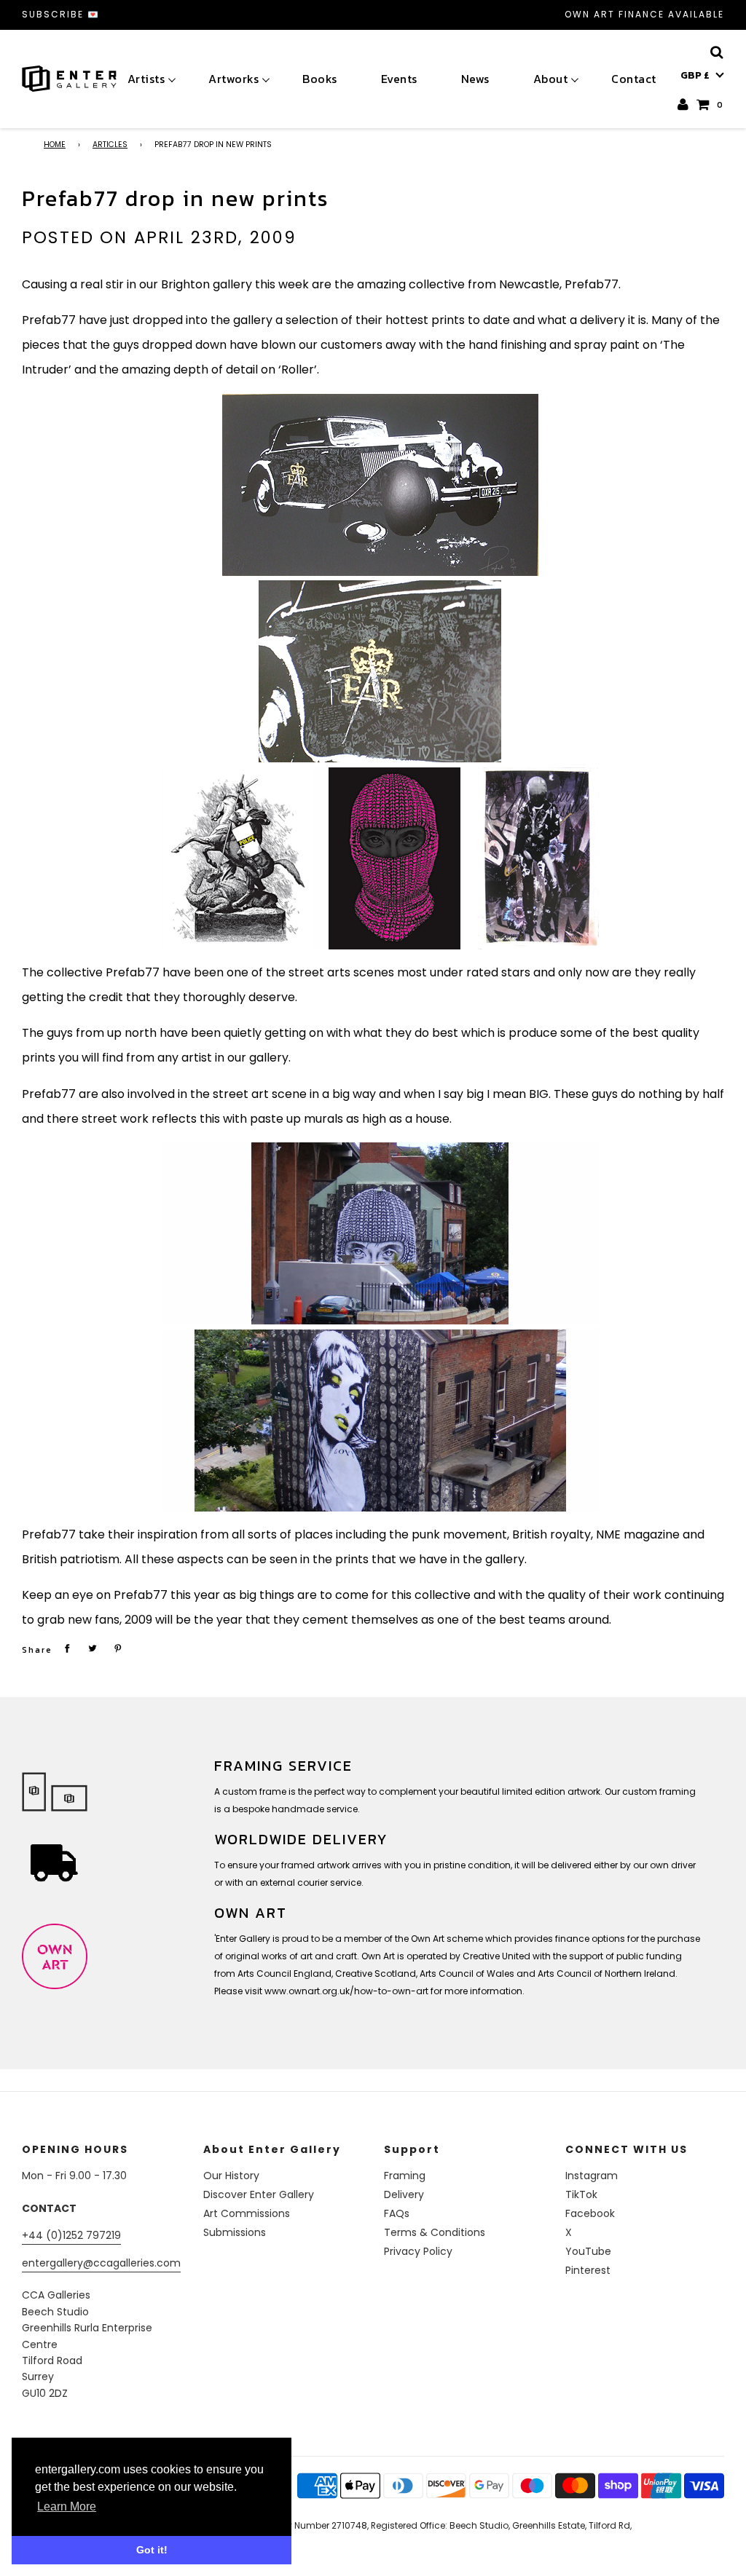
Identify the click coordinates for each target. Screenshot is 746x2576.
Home (55, 145)
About (551, 79)
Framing (405, 2176)
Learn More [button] (67, 2506)
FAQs (397, 2213)
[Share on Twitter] (93, 1648)
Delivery (404, 2194)
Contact (634, 79)
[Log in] (684, 104)
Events (399, 79)
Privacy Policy (418, 2251)
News (475, 79)
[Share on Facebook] (67, 1648)
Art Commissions (247, 2213)
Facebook (590, 2213)
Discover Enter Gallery (259, 2194)
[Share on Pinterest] (118, 1648)
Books (320, 79)
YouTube (588, 2251)
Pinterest (588, 2270)
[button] (702, 76)
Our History (231, 2176)
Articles (110, 145)
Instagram (592, 2176)
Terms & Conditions (435, 2232)
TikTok (581, 2194)
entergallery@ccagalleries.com (101, 2263)
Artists (146, 79)
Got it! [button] (152, 2550)
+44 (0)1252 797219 (71, 2235)
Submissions (235, 2232)
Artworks (233, 79)
